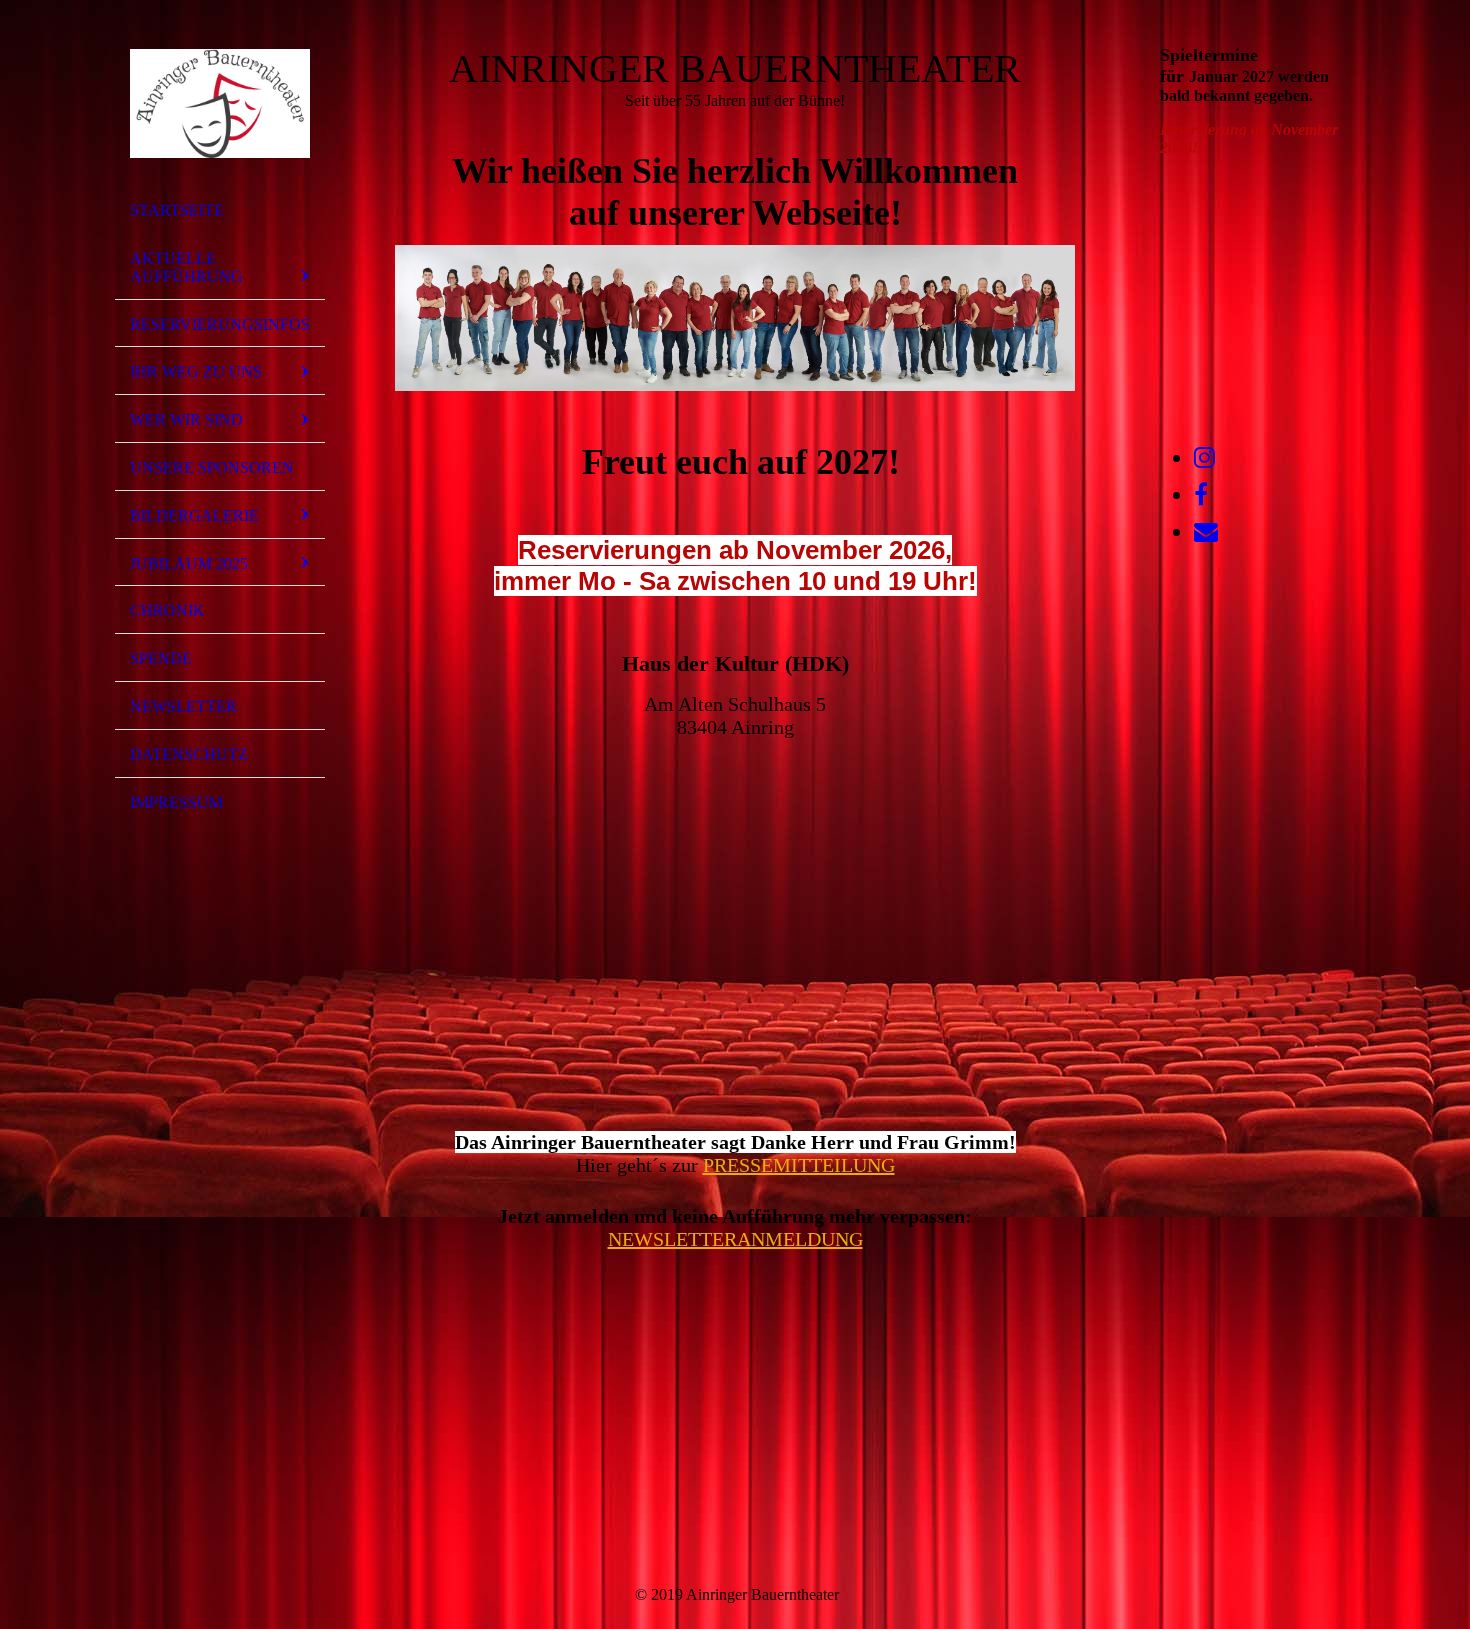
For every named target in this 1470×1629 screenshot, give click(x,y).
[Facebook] (1201, 495)
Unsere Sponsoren (212, 467)
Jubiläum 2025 (189, 563)
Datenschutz (189, 754)
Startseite (177, 210)
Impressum (176, 802)
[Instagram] (1204, 458)
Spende (161, 658)
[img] (220, 103)
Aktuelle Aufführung (186, 267)
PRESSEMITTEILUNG (799, 1165)
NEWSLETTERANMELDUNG (735, 1239)
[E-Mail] (1206, 532)
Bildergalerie (194, 515)
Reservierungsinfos (220, 324)
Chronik (167, 610)
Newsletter (183, 706)
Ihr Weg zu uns (196, 371)
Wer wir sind (186, 419)
